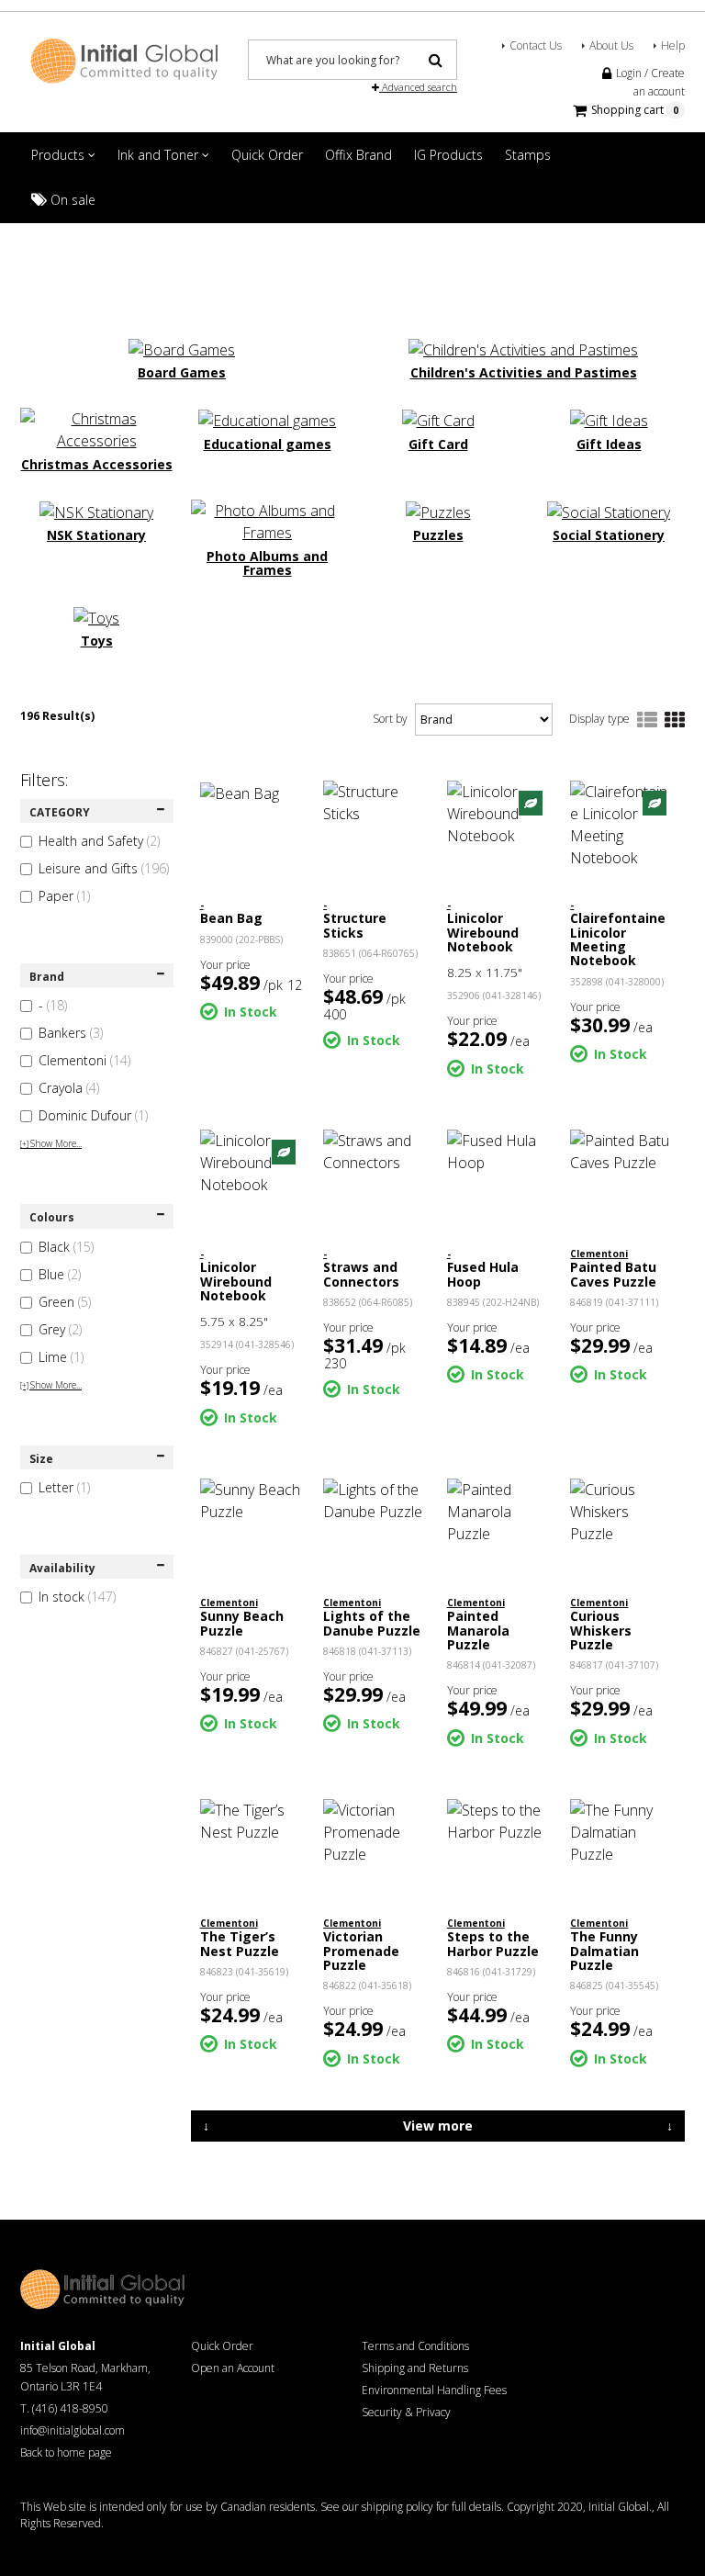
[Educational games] (267, 419)
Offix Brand (358, 155)
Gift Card (438, 444)
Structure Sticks (355, 925)
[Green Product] (531, 802)
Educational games (268, 444)
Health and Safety (99, 841)
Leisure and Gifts (104, 868)
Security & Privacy (406, 2412)
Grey (60, 1329)
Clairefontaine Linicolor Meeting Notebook (618, 939)
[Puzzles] (438, 511)
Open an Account (233, 2368)
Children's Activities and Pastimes (524, 372)
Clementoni (84, 1060)
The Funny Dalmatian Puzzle (604, 1951)
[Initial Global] (125, 60)
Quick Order (267, 155)
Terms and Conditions (415, 2346)
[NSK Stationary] (96, 511)
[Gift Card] (438, 419)
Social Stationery (609, 535)
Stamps (528, 155)
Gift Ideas (609, 444)
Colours (52, 1217)
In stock (77, 1597)
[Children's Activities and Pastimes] (523, 348)
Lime (61, 1357)
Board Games (182, 372)
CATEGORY (60, 812)
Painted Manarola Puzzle (478, 1630)
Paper (64, 896)
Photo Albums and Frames (267, 563)
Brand (47, 977)
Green (65, 1302)
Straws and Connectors (361, 1274)
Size (41, 1459)
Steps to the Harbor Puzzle (493, 1943)
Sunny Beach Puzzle (242, 1623)
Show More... (51, 1143)
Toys (97, 641)
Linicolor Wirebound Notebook (483, 932)
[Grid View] (675, 721)
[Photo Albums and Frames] (267, 520)
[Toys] (96, 616)
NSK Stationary (96, 535)
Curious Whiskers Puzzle (601, 1630)
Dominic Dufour (93, 1115)
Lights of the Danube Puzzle (372, 1623)
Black (66, 1247)
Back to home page (66, 2452)
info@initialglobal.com (73, 2430)
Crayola (69, 1088)
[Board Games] (182, 348)
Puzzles (438, 535)
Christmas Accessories (97, 464)
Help (673, 45)
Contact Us (536, 45)
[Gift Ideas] (609, 419)
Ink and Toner (160, 155)
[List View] (647, 721)
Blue (60, 1274)
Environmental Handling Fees (434, 2390)
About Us (611, 45)
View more (438, 2126)
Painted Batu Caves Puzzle (613, 1274)
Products (60, 155)
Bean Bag (231, 918)
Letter (64, 1487)
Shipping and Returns (415, 2368)
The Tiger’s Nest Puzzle (240, 1943)
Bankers (71, 1033)
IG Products (448, 155)
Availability (62, 1568)
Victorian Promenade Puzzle (361, 1951)
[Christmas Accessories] (96, 429)
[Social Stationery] (609, 511)
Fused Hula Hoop (483, 1274)
